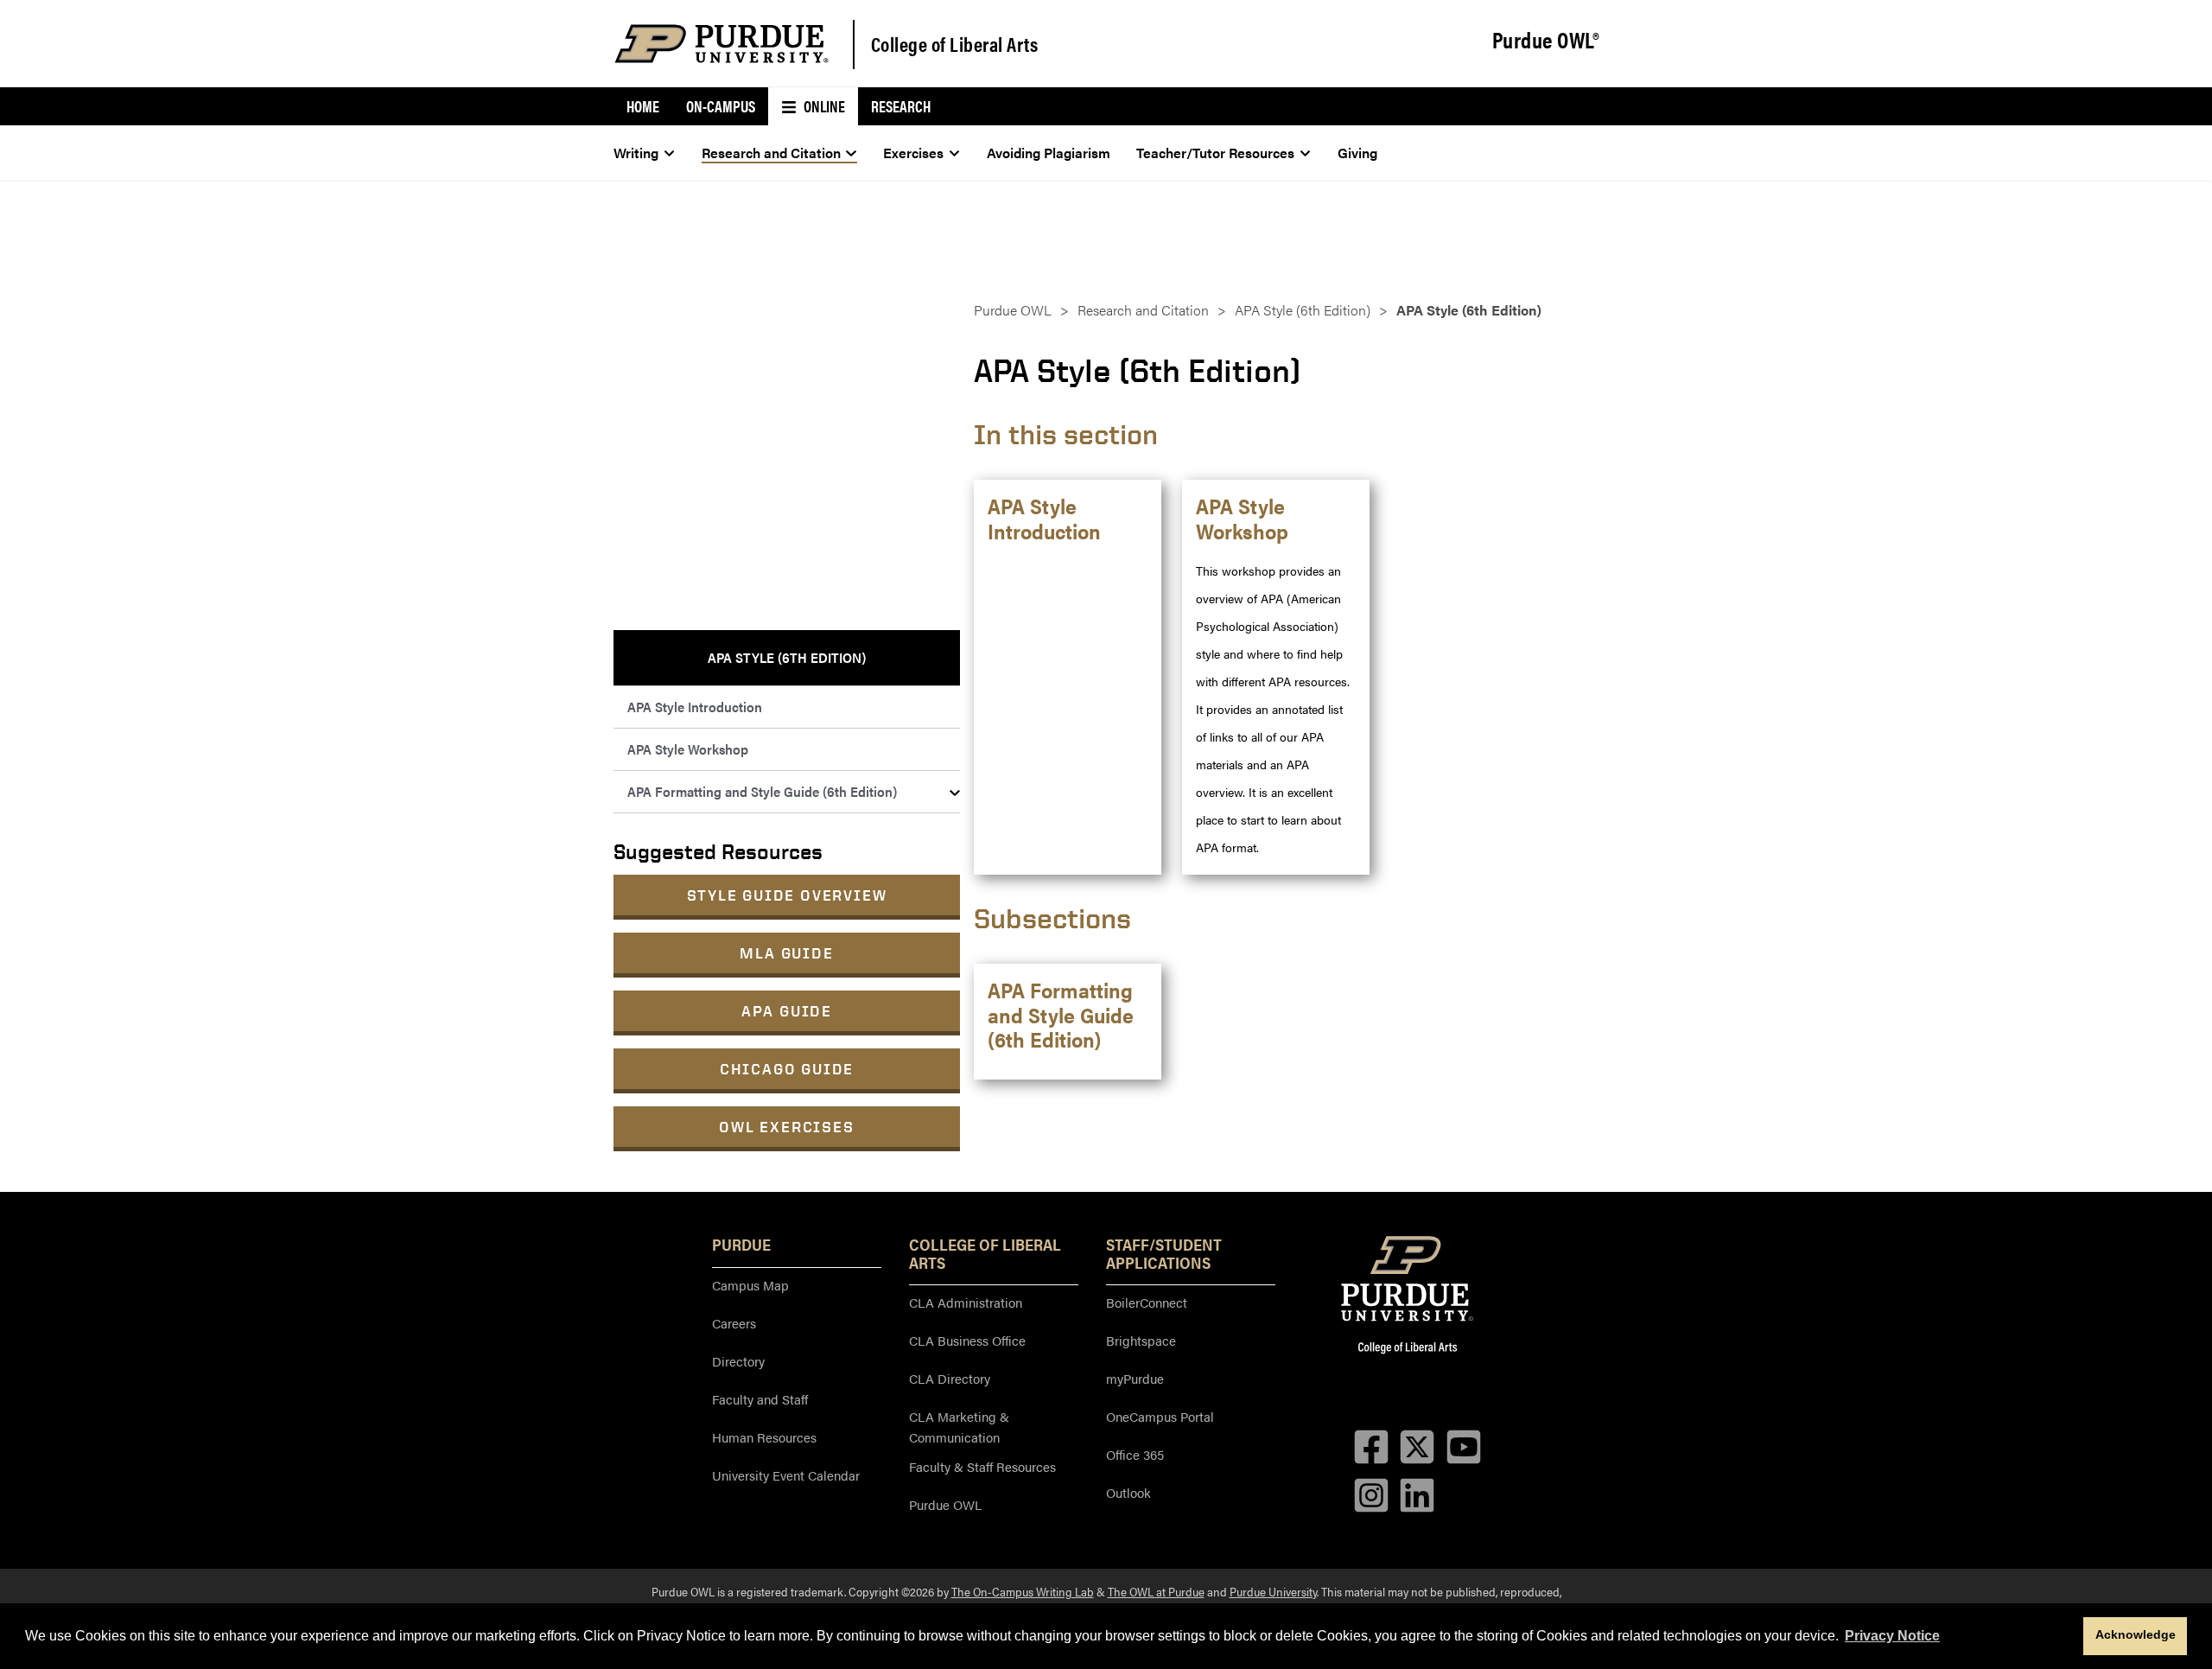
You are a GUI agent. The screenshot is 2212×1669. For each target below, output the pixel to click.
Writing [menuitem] (636, 153)
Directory (738, 1361)
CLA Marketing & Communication (959, 1427)
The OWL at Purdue (1156, 1591)
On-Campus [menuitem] (721, 106)
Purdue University (1273, 1591)
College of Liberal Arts (955, 44)
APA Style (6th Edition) (1303, 310)
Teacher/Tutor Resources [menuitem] (1215, 153)
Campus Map (750, 1285)
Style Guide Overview (787, 895)
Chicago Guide (787, 1069)
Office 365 (1135, 1454)
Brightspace (1141, 1340)
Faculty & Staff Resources (982, 1466)
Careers (734, 1323)
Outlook (1128, 1492)
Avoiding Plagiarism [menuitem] (1049, 153)
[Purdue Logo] (721, 44)
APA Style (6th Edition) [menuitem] (787, 657)
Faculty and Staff (760, 1399)
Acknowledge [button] (2136, 1634)
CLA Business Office (967, 1340)
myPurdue (1135, 1378)
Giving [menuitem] (1357, 153)
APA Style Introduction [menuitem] (695, 707)
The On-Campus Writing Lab (1023, 1591)
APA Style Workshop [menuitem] (688, 749)
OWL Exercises (786, 1127)
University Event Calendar (786, 1475)
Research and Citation (1143, 310)
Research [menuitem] (901, 106)
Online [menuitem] (823, 106)
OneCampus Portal (1160, 1416)
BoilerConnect (1147, 1302)
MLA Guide (786, 953)
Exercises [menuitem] (913, 153)
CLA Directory (950, 1378)
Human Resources (764, 1437)
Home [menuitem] (643, 106)
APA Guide (787, 1011)
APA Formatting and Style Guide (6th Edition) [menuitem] (762, 791)
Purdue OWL (1013, 310)
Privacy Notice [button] (1892, 1636)
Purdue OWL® (1546, 41)
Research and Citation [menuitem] (771, 153)
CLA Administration (966, 1302)
